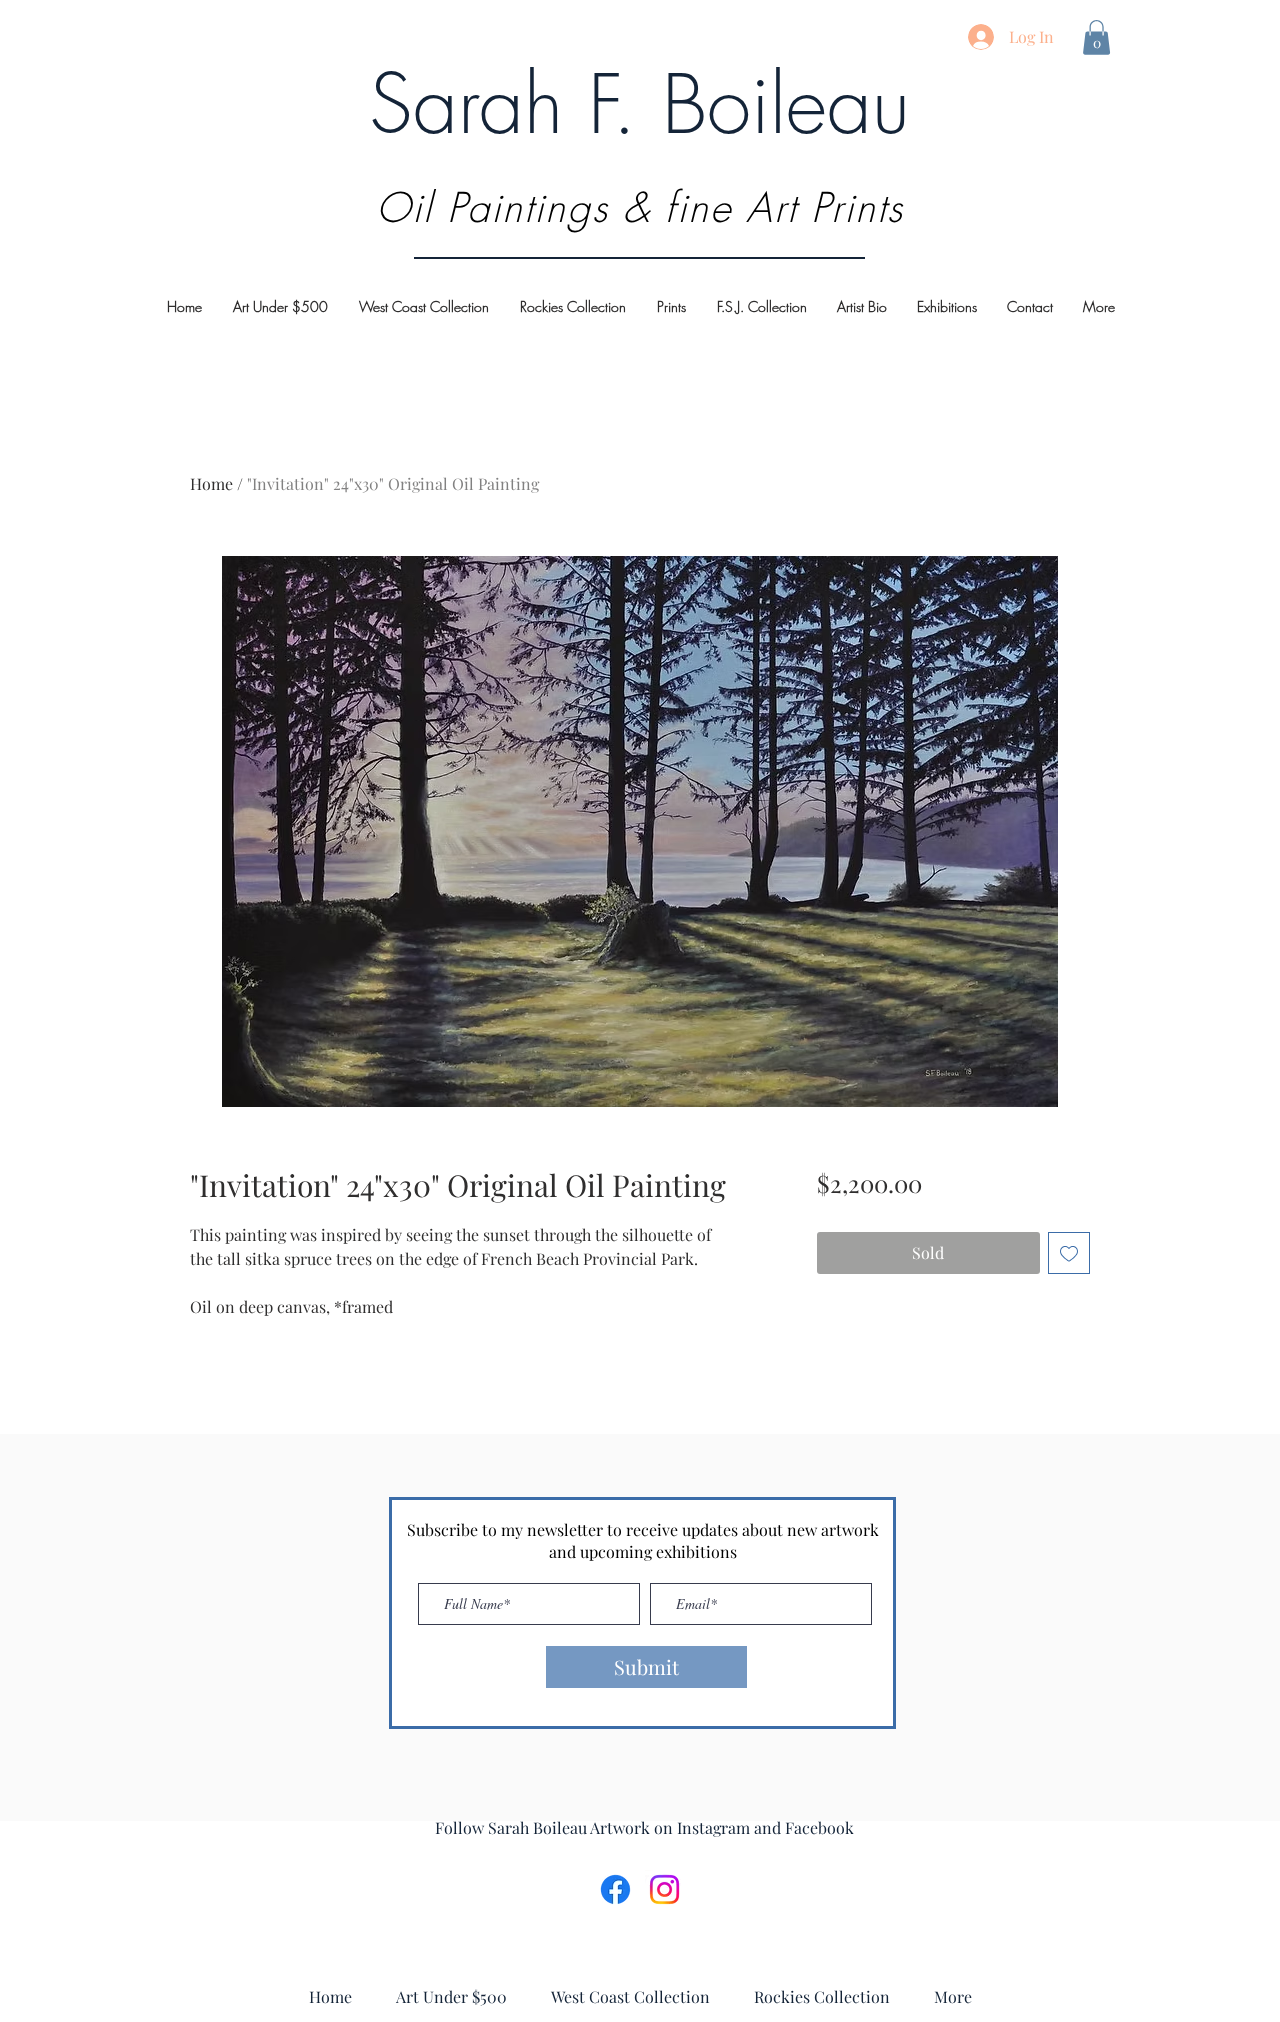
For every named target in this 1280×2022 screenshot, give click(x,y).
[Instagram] (664, 1889)
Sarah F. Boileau (639, 104)
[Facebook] (615, 1889)
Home (211, 483)
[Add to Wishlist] (1069, 1253)
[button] (1096, 37)
